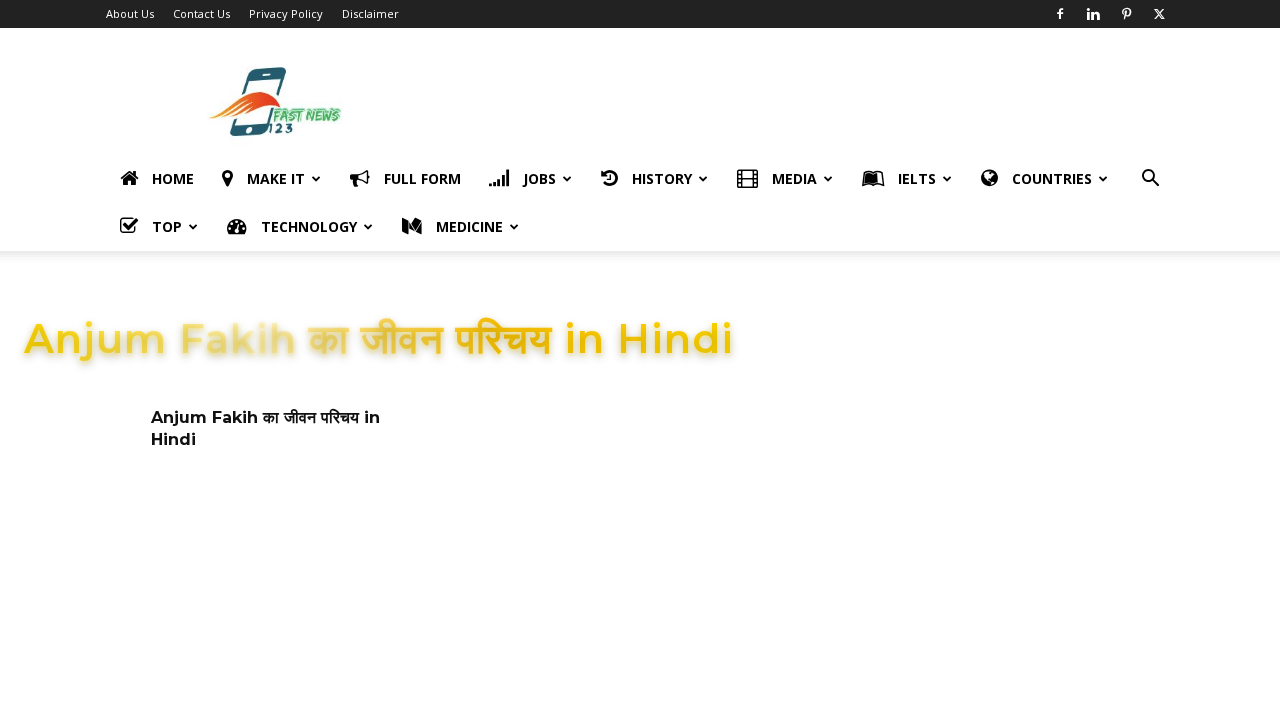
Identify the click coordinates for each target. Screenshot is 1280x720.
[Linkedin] (1093, 14)
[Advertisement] (810, 101)
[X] (1159, 14)
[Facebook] (1060, 14)
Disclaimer (370, 13)
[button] (1150, 180)
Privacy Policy (286, 13)
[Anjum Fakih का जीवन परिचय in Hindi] (81, 447)
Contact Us (201, 13)
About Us (130, 13)
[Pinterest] (1126, 14)
